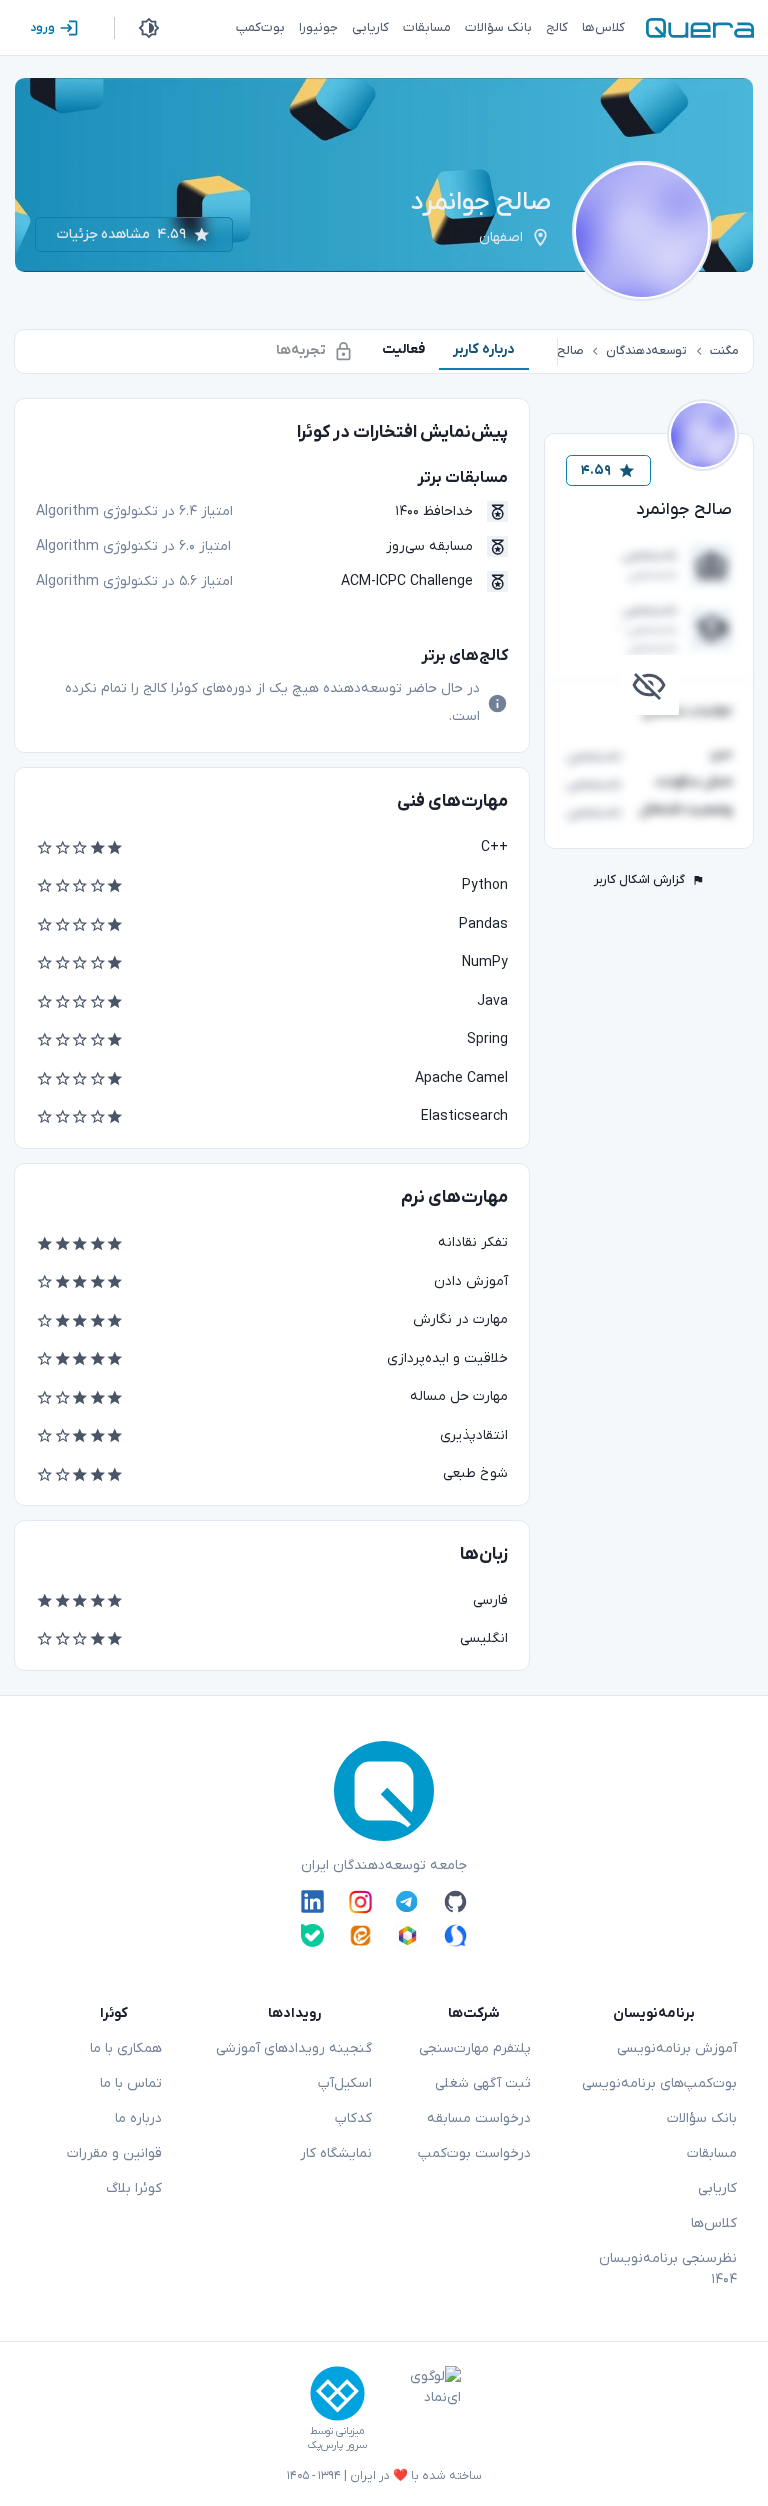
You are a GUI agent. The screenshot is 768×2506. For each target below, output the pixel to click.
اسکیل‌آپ (345, 2083)
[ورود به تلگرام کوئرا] (407, 1902)
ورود (42, 28)
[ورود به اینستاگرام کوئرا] (360, 1902)
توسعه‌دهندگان (646, 351)
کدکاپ (353, 2118)
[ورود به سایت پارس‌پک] (337, 2393)
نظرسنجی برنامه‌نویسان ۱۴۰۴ (668, 2269)
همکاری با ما (126, 2048)
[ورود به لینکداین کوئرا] (312, 1902)
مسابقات (712, 2153)
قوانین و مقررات (114, 2153)
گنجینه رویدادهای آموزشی (294, 2048)
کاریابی (717, 2188)
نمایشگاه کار (336, 2153)
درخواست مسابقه (479, 2118)
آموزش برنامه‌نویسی (677, 2048)
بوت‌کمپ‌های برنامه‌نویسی (659, 2083)
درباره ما (138, 2118)
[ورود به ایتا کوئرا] (360, 1935)
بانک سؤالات (702, 2118)
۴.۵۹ (596, 470)
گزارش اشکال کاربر (639, 880)
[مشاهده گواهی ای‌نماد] (421, 2409)
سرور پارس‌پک (337, 2445)
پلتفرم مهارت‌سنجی (475, 2048)
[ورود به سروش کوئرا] (455, 1935)
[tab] (484, 349)
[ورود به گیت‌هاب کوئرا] (455, 1902)
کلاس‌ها (714, 2223)
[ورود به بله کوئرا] (312, 1935)
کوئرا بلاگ (134, 2188)
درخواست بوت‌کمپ (474, 2153)
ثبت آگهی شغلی (483, 2083)
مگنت (724, 351)
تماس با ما (131, 2083)
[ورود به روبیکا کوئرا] (407, 1935)
